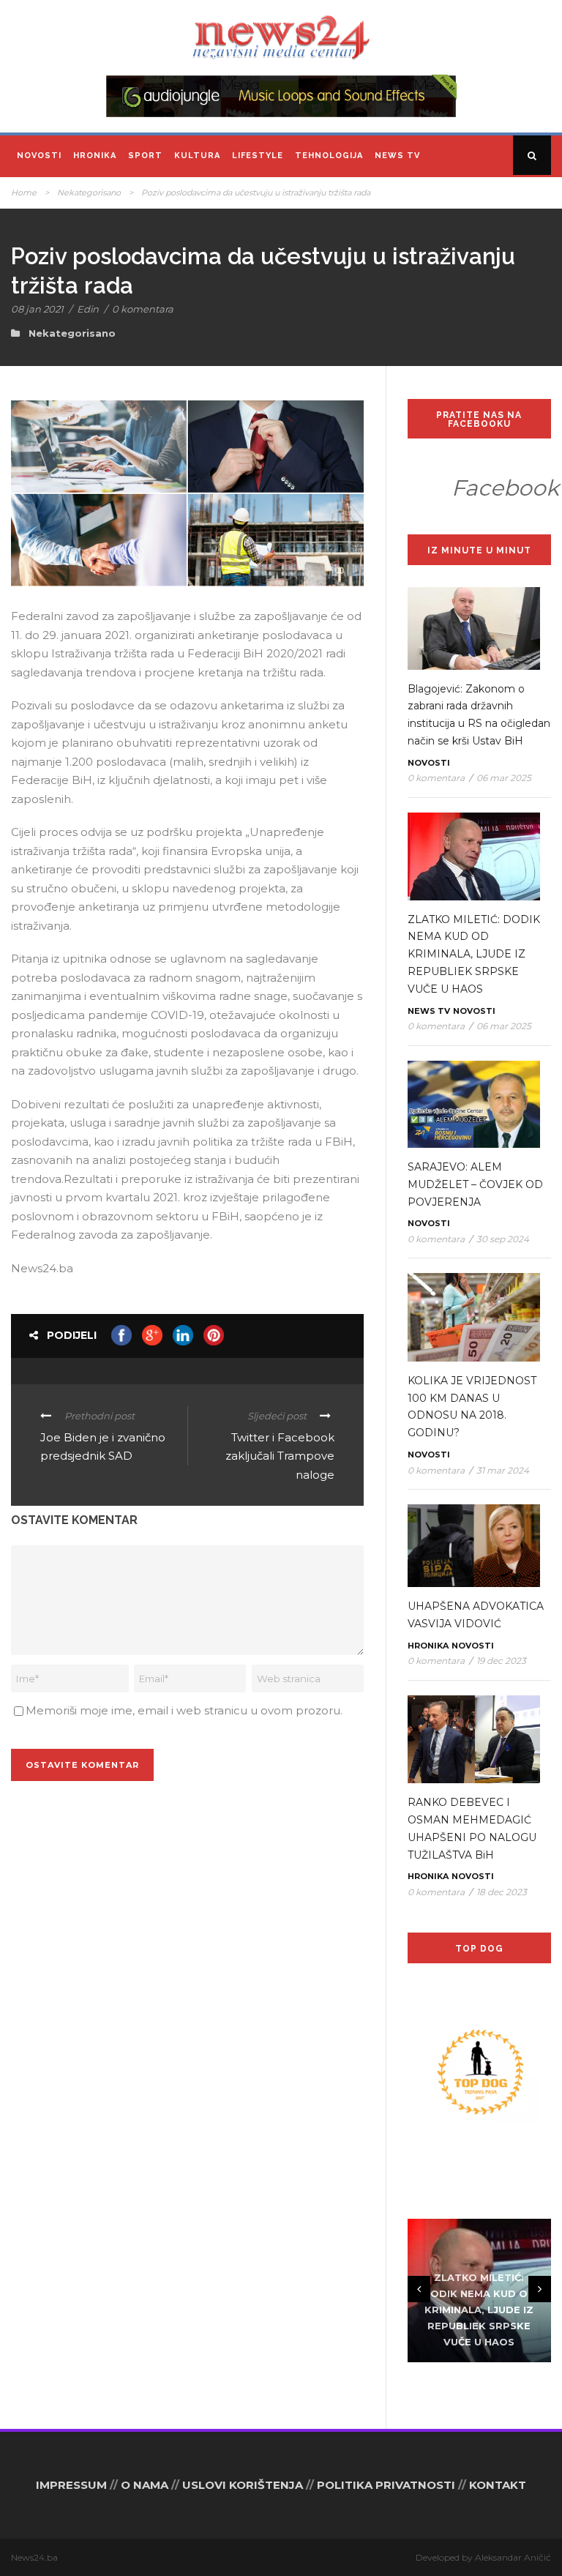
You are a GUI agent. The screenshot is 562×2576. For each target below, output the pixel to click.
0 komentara (143, 309)
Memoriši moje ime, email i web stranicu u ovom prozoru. (184, 1710)
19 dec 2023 (501, 1661)
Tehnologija (329, 156)
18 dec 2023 (502, 1892)
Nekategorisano (89, 193)
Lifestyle (258, 156)
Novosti (39, 156)
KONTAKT (498, 2485)
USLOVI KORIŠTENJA (243, 2485)
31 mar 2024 (503, 1470)
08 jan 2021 (37, 309)
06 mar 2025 (504, 778)
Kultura (197, 156)
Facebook (505, 488)
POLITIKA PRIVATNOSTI (386, 2485)
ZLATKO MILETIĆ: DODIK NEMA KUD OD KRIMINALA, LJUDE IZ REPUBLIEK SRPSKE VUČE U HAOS (474, 954)
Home (24, 193)
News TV (397, 156)
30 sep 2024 (503, 1239)
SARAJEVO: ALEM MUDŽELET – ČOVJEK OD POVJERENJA (475, 1184)
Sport (145, 156)
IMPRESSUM (71, 2485)
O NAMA (145, 2485)
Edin (88, 309)
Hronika (95, 156)
